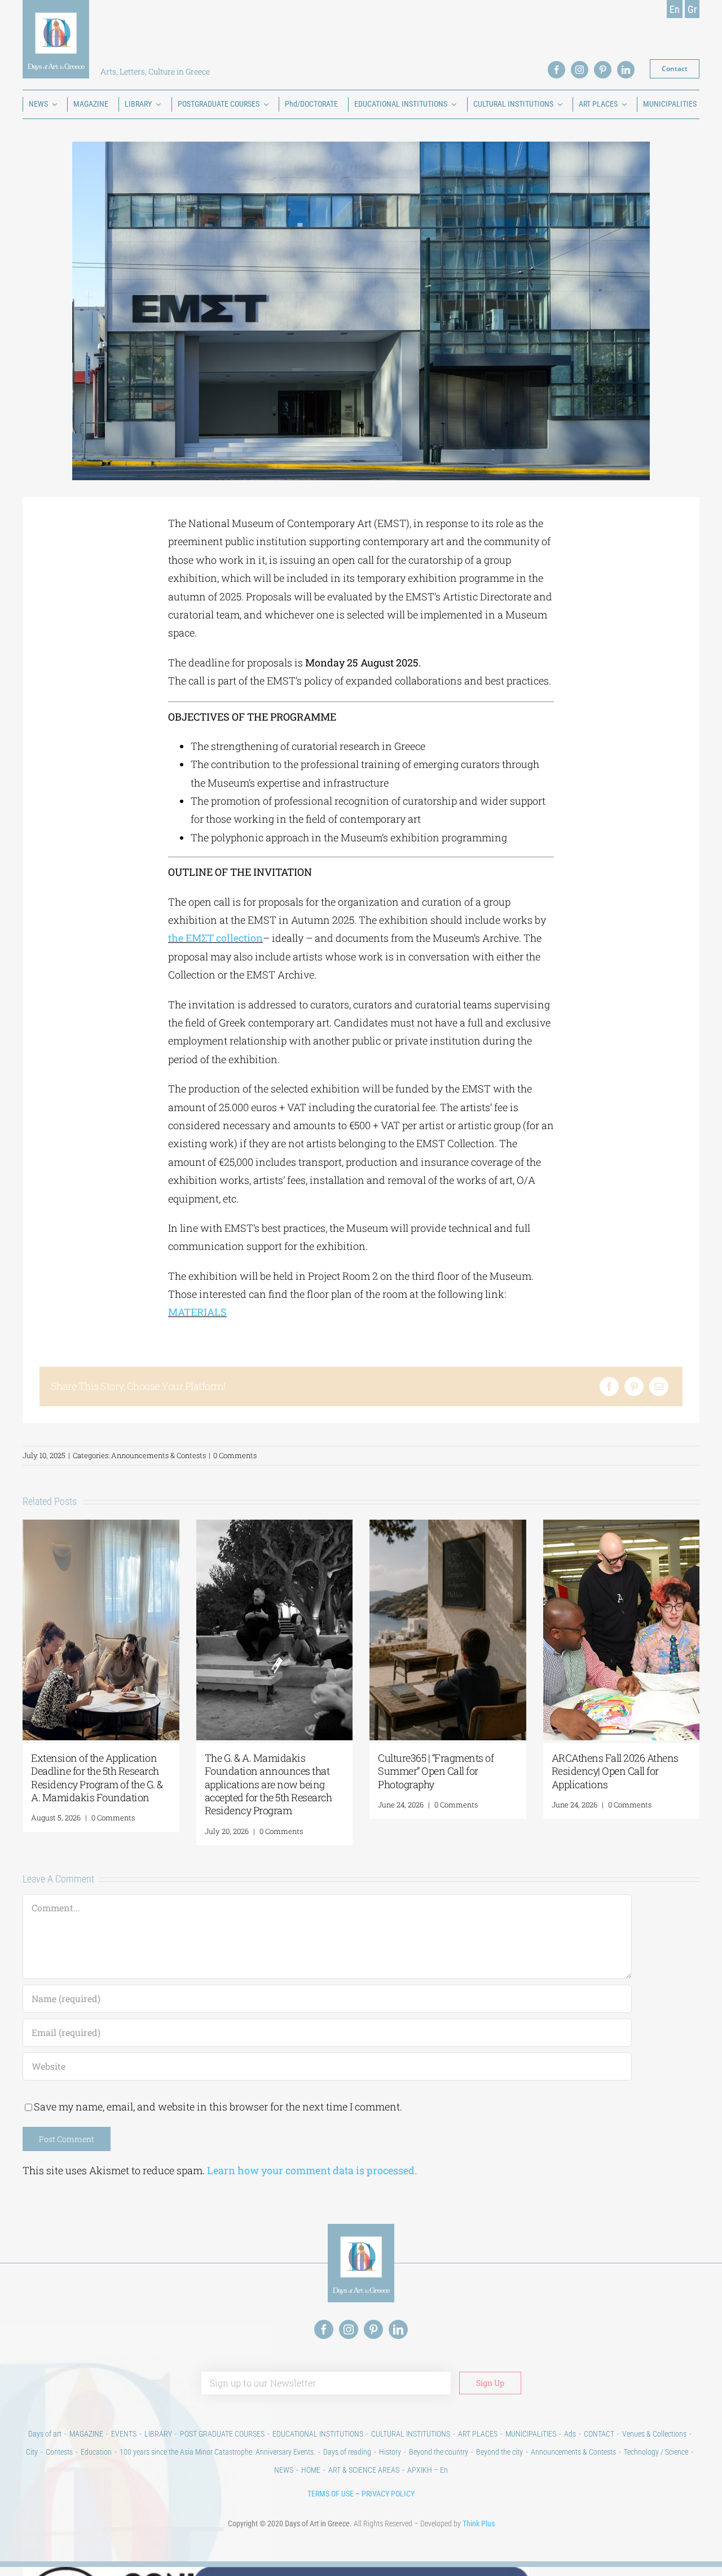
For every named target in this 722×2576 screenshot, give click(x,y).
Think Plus (479, 2524)
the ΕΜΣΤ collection (215, 938)
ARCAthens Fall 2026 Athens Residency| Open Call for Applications (615, 1771)
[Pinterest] (634, 1386)
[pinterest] (603, 70)
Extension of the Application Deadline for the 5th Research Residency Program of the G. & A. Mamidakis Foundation (97, 1778)
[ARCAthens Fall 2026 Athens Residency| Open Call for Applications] (622, 1526)
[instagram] (580, 70)
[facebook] (556, 70)
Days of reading (347, 2452)
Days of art (45, 2434)
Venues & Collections (654, 2434)
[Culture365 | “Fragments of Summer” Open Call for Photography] (448, 1526)
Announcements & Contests (159, 1455)
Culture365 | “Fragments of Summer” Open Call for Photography (436, 1771)
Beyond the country (439, 2452)
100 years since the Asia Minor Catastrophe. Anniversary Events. (217, 2452)
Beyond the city (499, 2452)
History (390, 2452)
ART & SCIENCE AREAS (364, 2470)
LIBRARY (158, 2434)
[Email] (659, 1386)
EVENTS (124, 2434)
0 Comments (235, 1455)
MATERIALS (197, 1312)
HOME (311, 2470)
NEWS (284, 2470)
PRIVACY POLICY (388, 2494)
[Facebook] (609, 1386)
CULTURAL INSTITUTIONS (411, 2434)
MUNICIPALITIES (531, 2434)
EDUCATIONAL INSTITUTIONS (318, 2434)
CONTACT (599, 2434)
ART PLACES (478, 2434)
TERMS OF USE (331, 2494)
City (32, 2452)
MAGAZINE (86, 2434)
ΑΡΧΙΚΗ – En (428, 2470)
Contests (59, 2452)
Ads (570, 2434)
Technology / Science (656, 2452)
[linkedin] (626, 70)
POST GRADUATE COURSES (222, 2434)
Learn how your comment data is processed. (312, 2170)
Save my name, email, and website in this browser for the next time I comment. (218, 2107)
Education (96, 2452)
